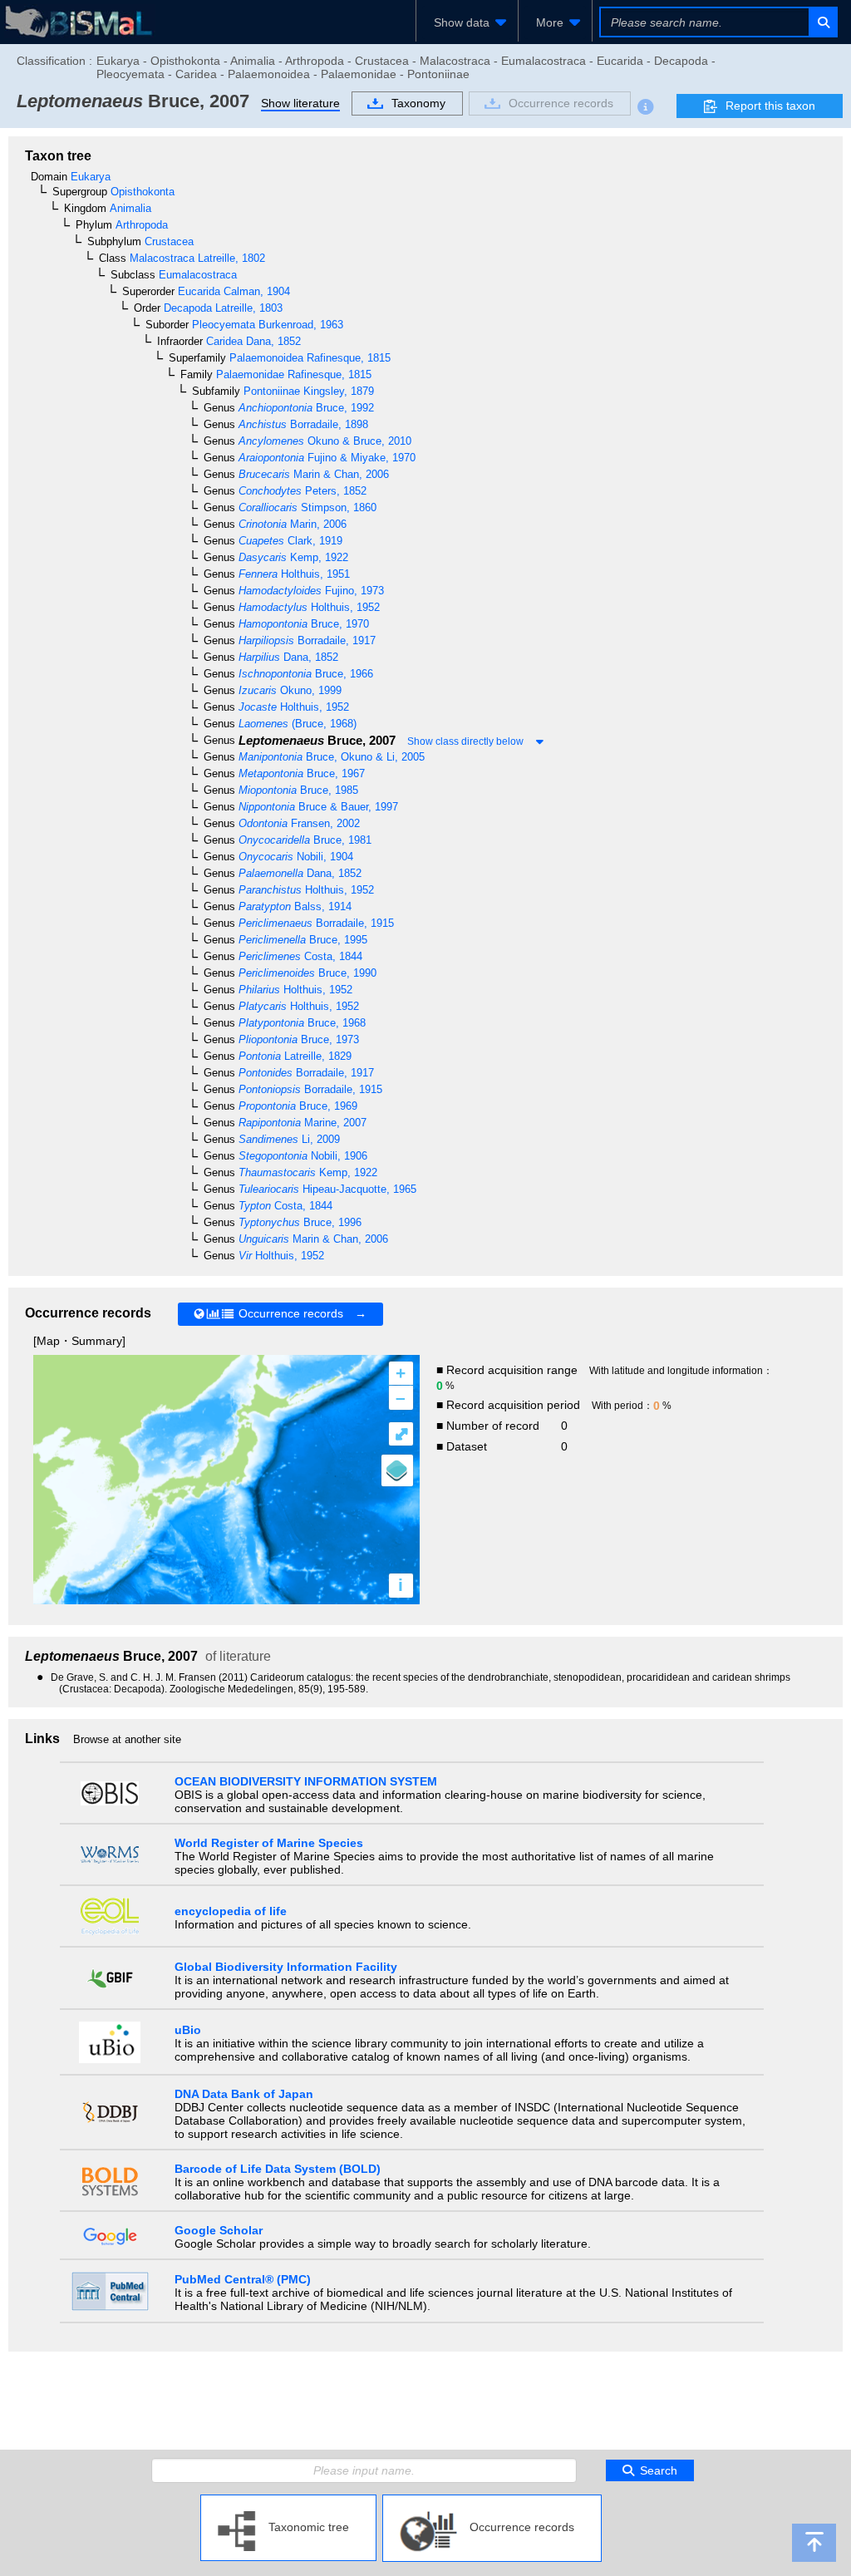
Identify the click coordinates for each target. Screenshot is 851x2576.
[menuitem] (467, 22)
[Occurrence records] (492, 2501)
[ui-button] (822, 22)
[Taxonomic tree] (288, 2501)
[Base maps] (397, 1470)
